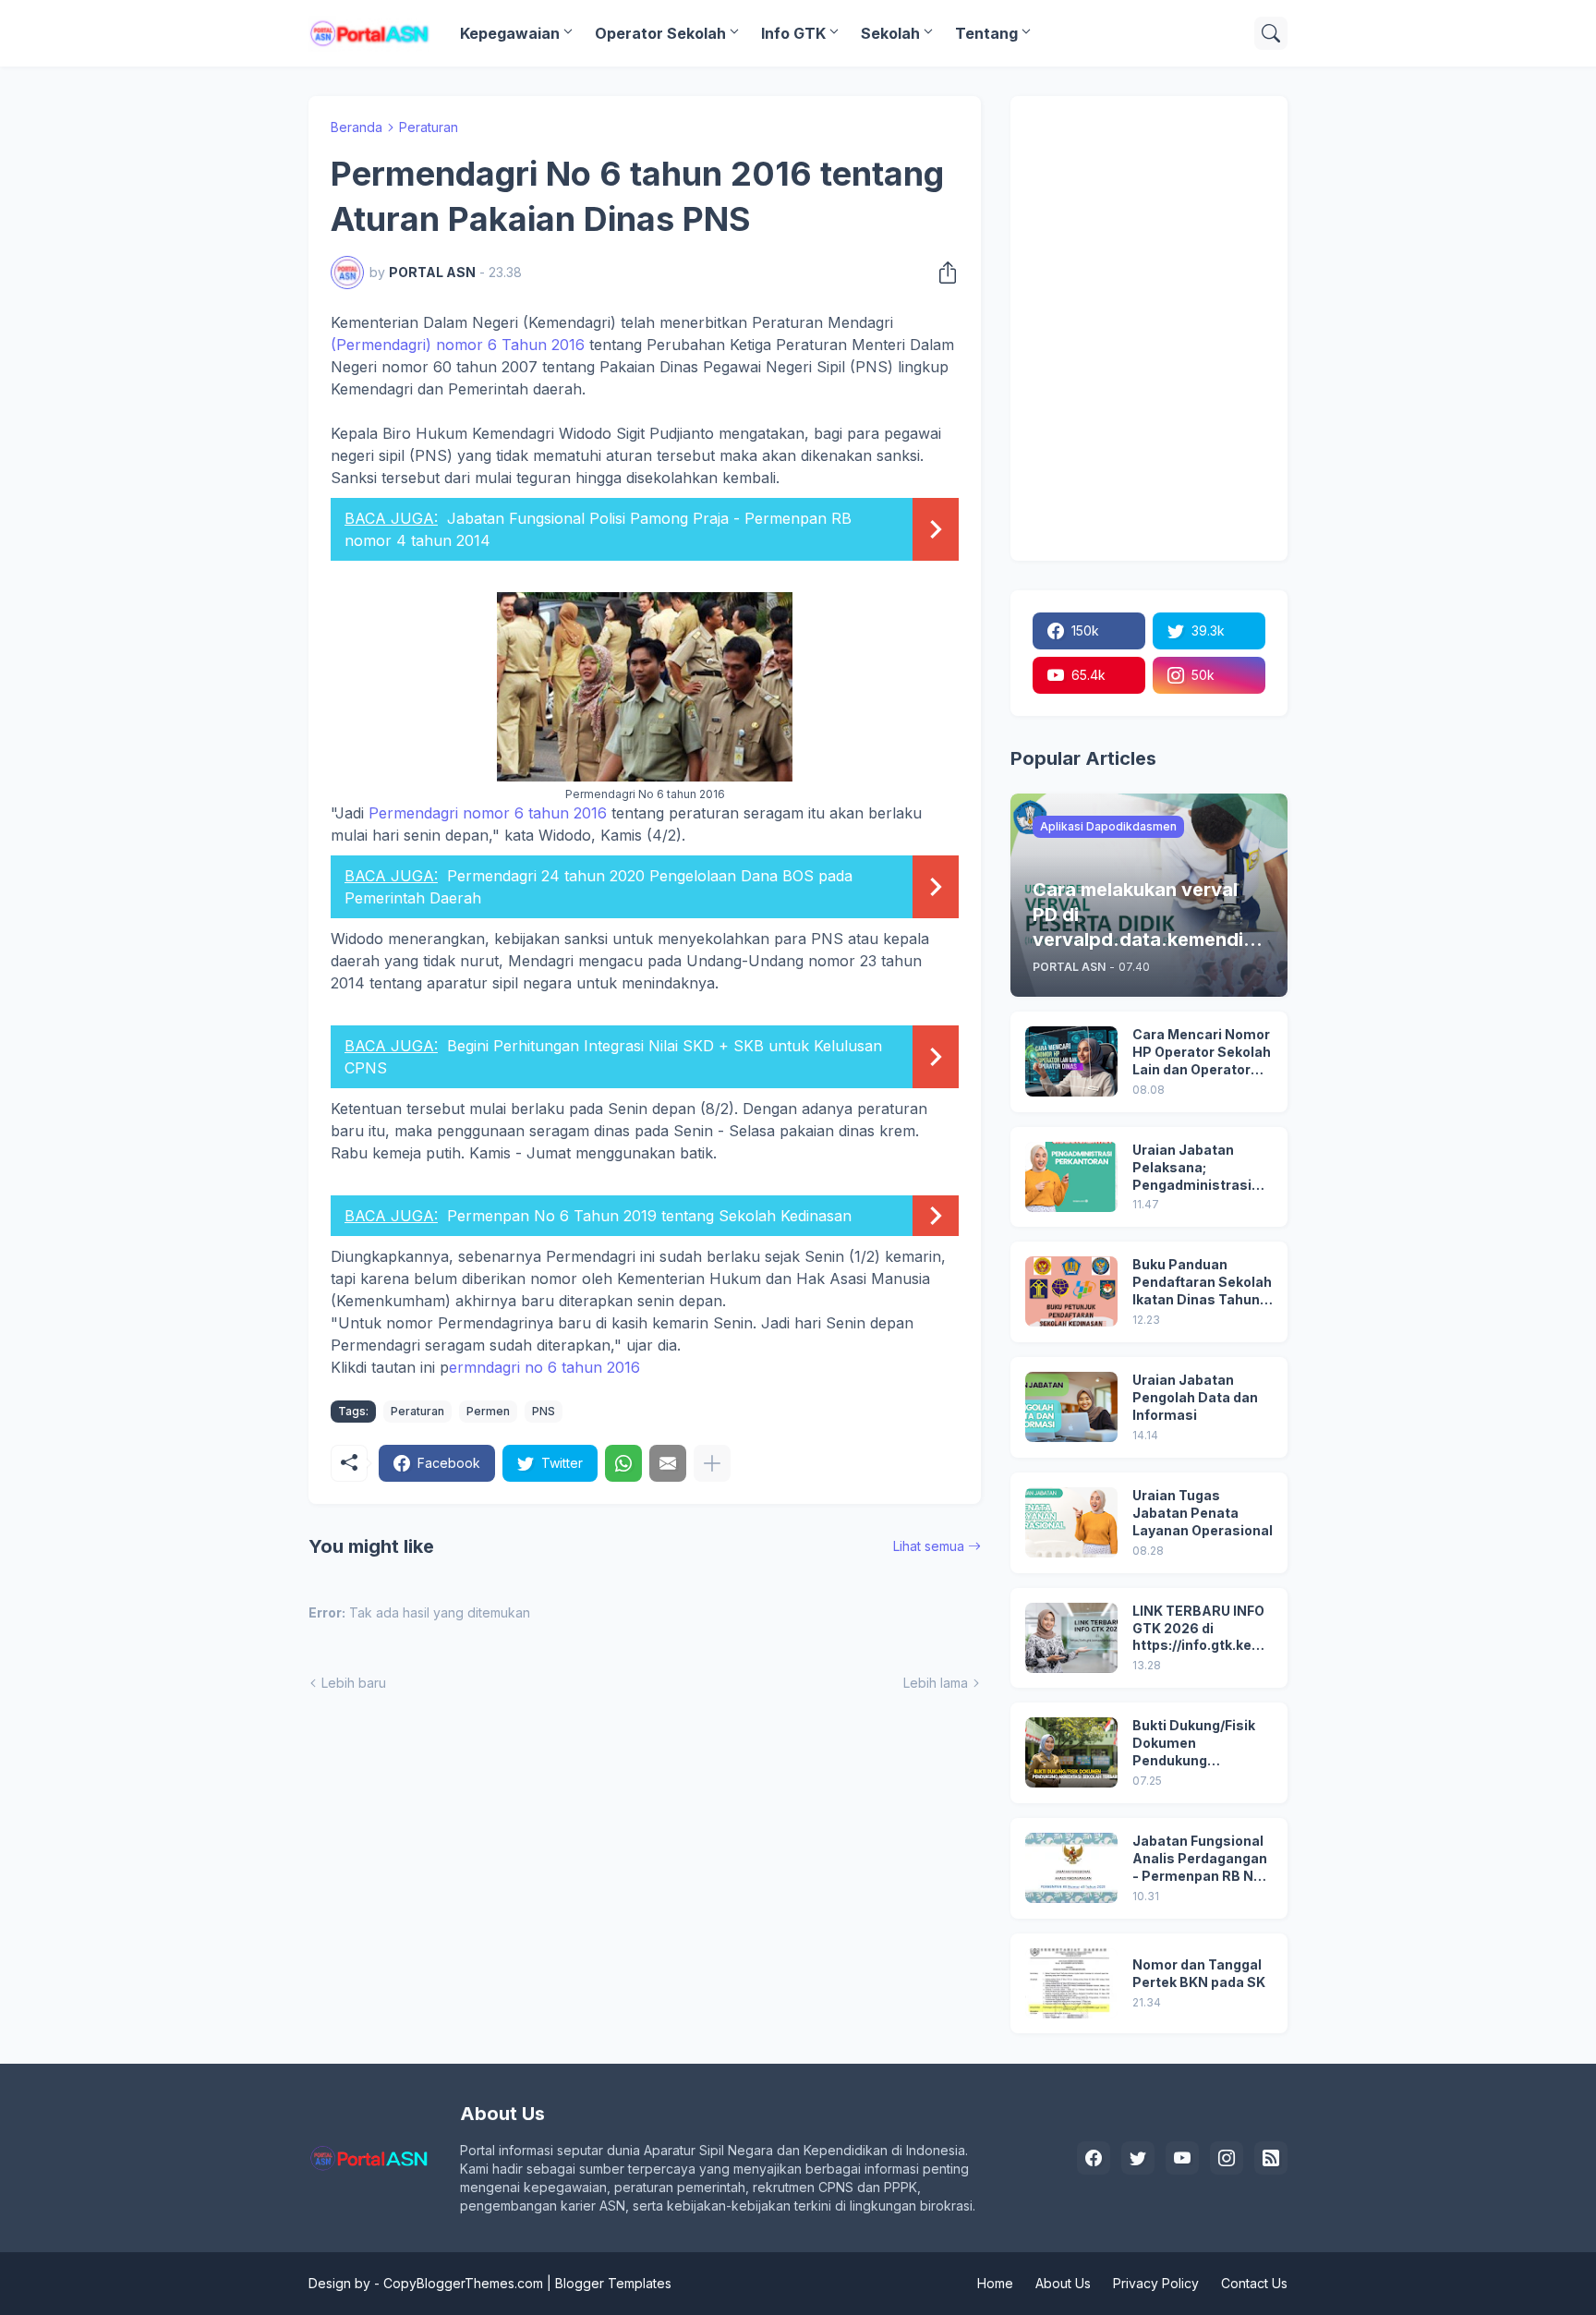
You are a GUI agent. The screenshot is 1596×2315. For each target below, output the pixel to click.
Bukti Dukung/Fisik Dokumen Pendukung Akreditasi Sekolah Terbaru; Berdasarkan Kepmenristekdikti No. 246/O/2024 (1195, 1744)
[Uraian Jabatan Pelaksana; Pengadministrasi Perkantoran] (1071, 1177)
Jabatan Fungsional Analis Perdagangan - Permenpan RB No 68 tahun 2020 (1200, 1859)
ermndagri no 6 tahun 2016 (544, 1367)
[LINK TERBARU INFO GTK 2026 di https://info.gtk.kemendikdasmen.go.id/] (1071, 1638)
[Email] (668, 1463)
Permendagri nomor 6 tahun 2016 (490, 813)
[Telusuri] (1271, 33)
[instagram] (1227, 2158)
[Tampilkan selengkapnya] (712, 1463)
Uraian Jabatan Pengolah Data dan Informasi (1195, 1397)
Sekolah (890, 33)
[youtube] (1182, 2158)
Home (995, 2283)
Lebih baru (354, 1683)
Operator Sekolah (660, 33)
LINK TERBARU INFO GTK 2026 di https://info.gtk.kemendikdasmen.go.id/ (1203, 1629)
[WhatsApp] (623, 1463)
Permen (488, 1411)
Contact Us (1254, 2283)
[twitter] (1138, 2158)
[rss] (1271, 2158)
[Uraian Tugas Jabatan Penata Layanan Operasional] (1071, 1522)
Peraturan (429, 127)
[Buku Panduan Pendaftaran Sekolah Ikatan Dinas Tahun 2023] (1071, 1291)
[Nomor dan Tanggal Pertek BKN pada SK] (1071, 1983)
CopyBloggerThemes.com (463, 2283)
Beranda (357, 127)
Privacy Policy (1156, 2283)
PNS (544, 1411)
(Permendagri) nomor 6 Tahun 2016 (458, 345)
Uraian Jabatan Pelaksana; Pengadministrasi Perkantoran (1192, 1168)
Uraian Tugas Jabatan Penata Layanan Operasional (1203, 1513)
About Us (1063, 2283)
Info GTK (793, 33)
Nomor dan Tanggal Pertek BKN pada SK (1199, 1973)
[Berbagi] (942, 273)
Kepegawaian (510, 33)
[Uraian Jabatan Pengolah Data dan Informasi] (1071, 1407)
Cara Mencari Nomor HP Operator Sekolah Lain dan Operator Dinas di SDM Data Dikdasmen (1202, 1053)
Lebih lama (936, 1683)
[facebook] (1094, 2158)
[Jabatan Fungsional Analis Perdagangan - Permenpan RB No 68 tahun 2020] (1071, 1868)
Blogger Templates (613, 2283)
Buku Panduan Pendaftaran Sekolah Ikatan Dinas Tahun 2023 (1202, 1283)
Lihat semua (929, 1546)
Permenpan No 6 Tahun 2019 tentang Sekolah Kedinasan (649, 1216)
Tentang (986, 33)
